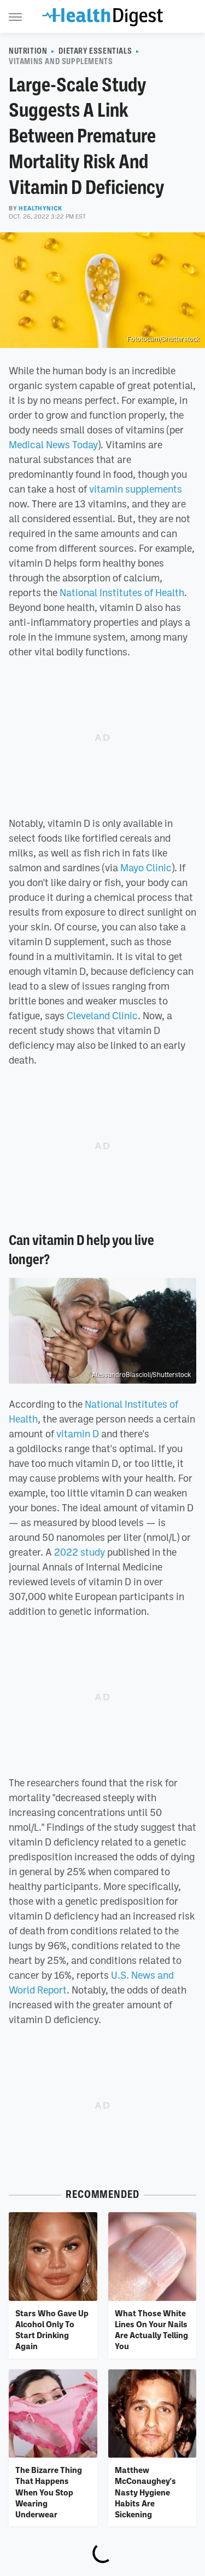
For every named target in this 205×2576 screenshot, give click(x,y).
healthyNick (40, 208)
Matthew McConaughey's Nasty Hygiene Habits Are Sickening (145, 2492)
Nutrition (28, 51)
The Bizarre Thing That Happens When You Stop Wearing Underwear (49, 2492)
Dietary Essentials (95, 51)
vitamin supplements (136, 489)
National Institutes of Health (122, 592)
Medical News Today (53, 444)
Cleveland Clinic (102, 1015)
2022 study (80, 1552)
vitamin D (78, 1433)
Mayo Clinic (146, 867)
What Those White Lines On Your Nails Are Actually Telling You (151, 2330)
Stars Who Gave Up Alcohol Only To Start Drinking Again (52, 2330)
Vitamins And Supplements (61, 61)
